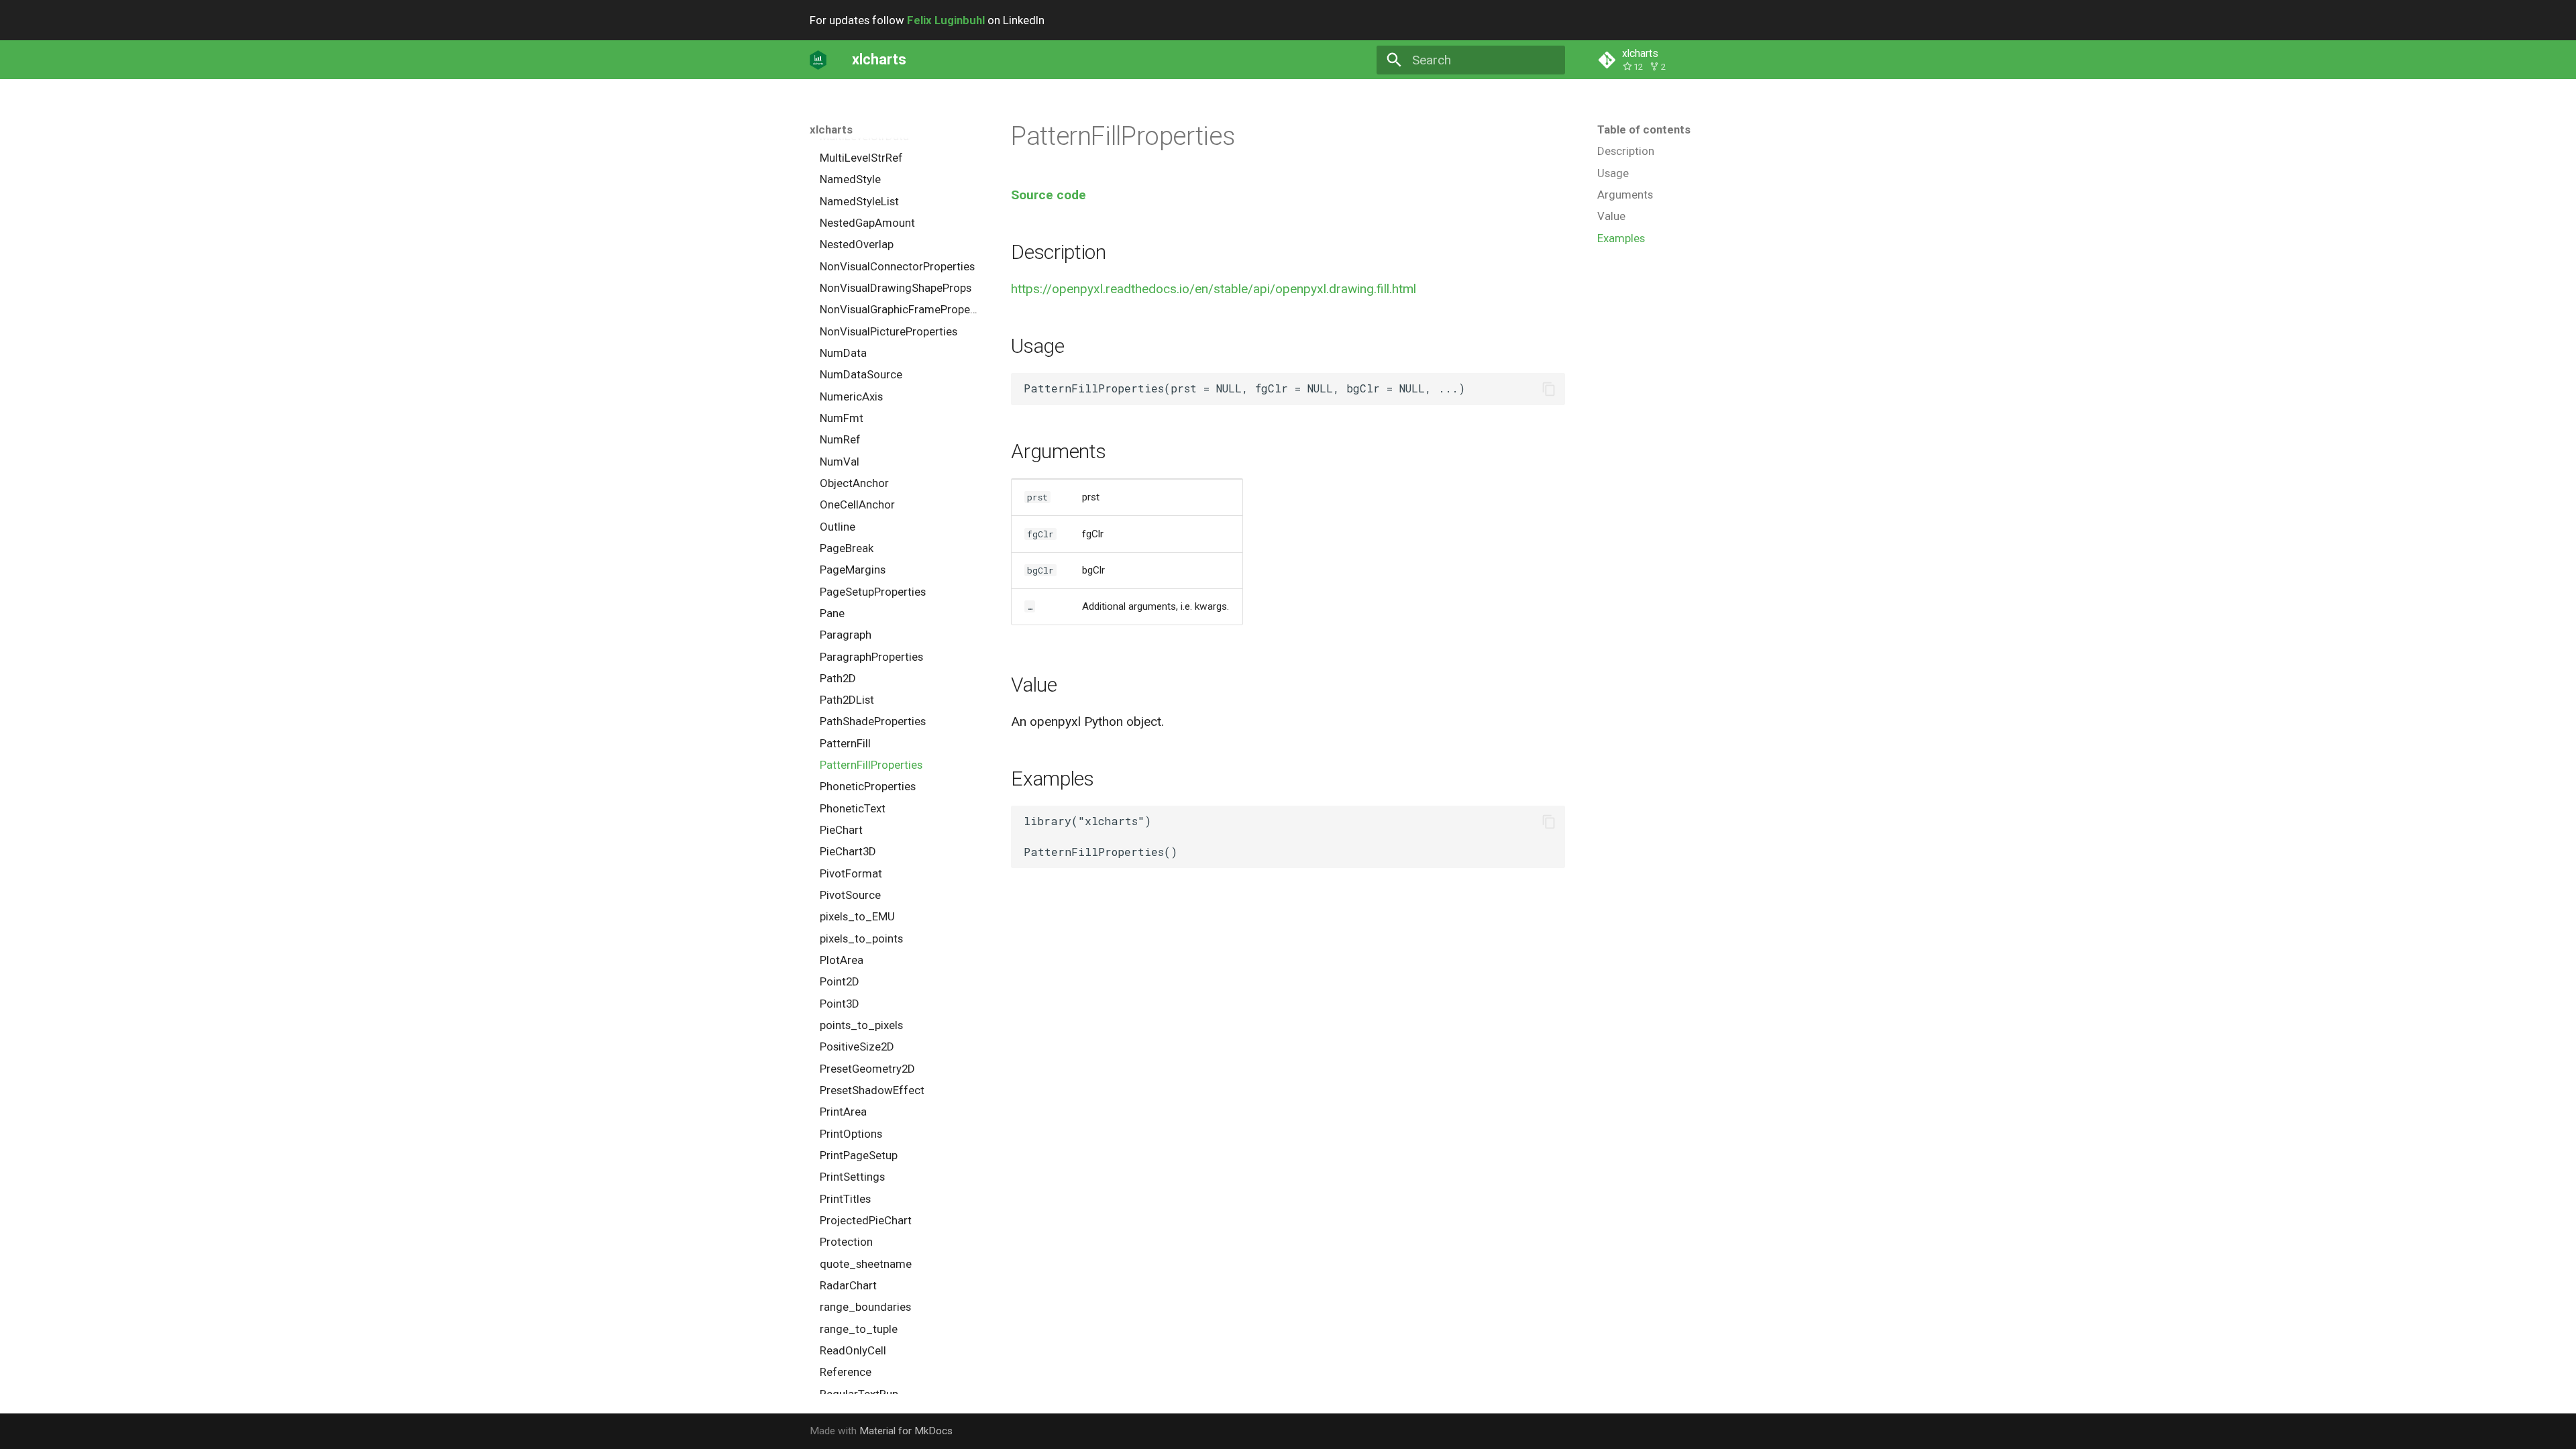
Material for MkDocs (906, 1431)
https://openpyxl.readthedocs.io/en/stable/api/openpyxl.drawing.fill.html (1214, 289)
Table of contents (1644, 129)
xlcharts (831, 129)
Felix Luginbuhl (946, 20)
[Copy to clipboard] (1549, 389)
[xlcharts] (818, 60)
